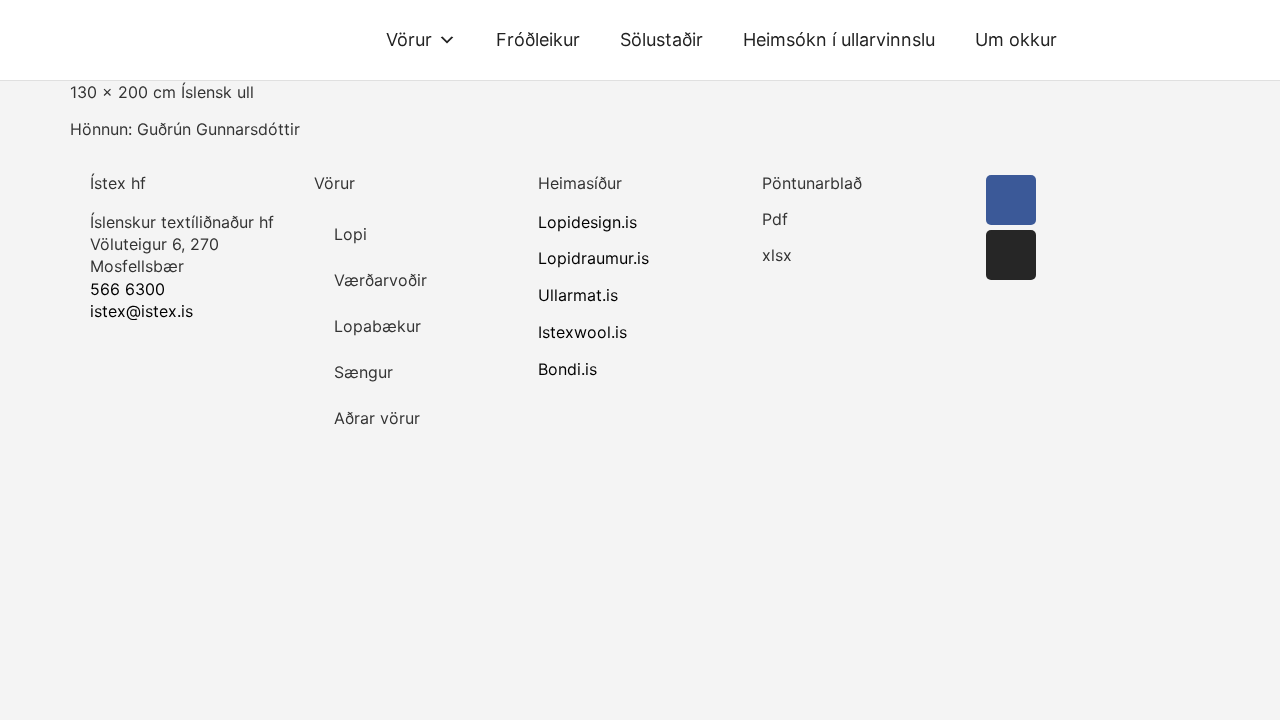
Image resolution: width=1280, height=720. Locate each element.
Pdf (775, 219)
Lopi (350, 234)
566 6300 (127, 289)
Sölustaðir (661, 39)
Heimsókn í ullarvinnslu (839, 39)
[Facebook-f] (1011, 200)
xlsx (777, 255)
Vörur (409, 39)
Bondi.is (567, 369)
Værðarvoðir (380, 280)
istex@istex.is (141, 311)
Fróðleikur (538, 39)
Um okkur (1016, 39)
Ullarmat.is (578, 295)
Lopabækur (377, 326)
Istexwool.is (582, 332)
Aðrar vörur (377, 418)
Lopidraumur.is (593, 258)
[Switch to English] (1106, 40)
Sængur (363, 372)
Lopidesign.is (587, 222)
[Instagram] (1011, 255)
